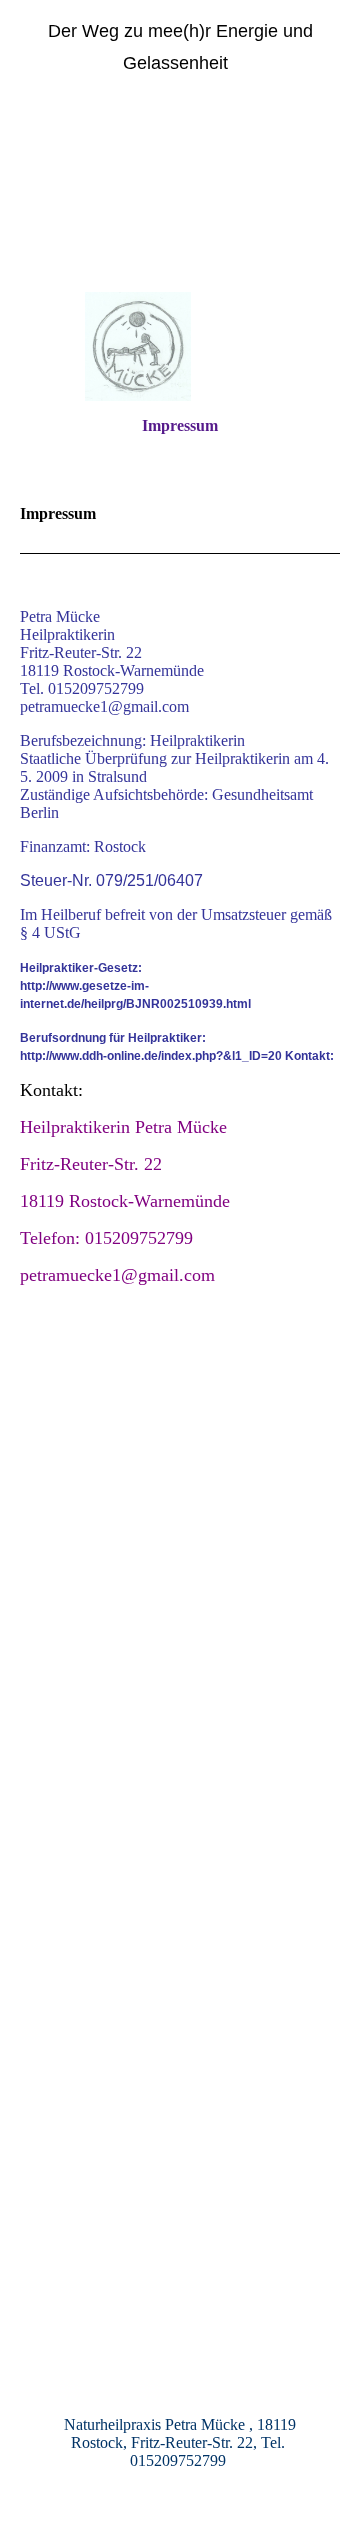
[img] (180, 202)
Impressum (180, 425)
